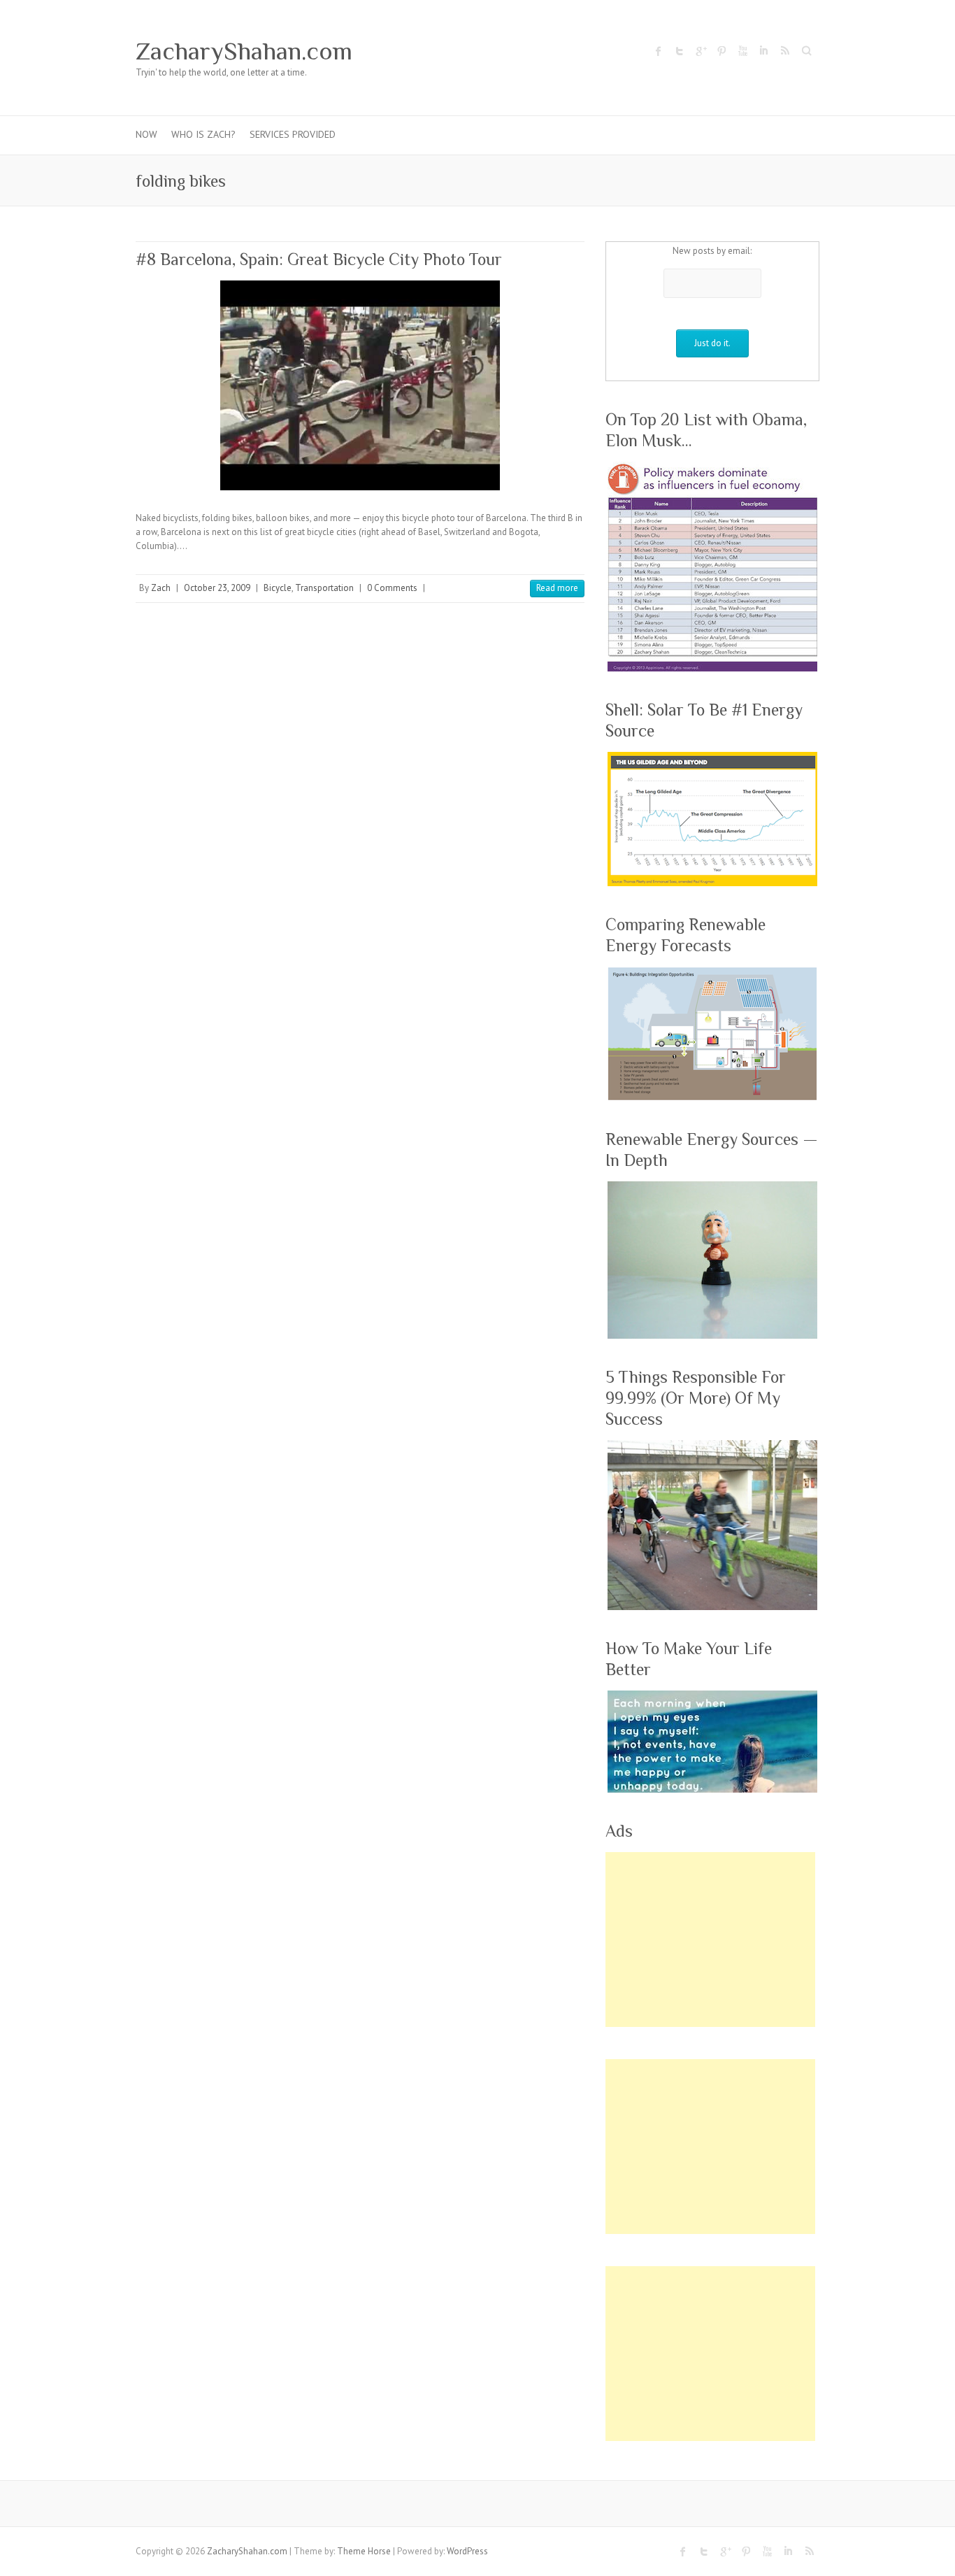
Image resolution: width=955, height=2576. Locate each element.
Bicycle (278, 588)
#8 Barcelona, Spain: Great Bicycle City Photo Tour (319, 259)
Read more (557, 588)
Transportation (324, 588)
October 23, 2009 (217, 588)
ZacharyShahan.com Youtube (742, 51)
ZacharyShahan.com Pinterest (721, 51)
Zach (161, 588)
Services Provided (293, 134)
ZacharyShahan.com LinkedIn (763, 51)
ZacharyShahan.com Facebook (659, 51)
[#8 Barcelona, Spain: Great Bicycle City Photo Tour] (360, 385)
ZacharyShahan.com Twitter (680, 51)
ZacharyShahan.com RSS (784, 51)
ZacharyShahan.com (244, 51)
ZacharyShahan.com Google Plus (701, 51)
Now (146, 134)
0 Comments (392, 588)
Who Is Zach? (203, 134)
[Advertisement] (710, 1940)
